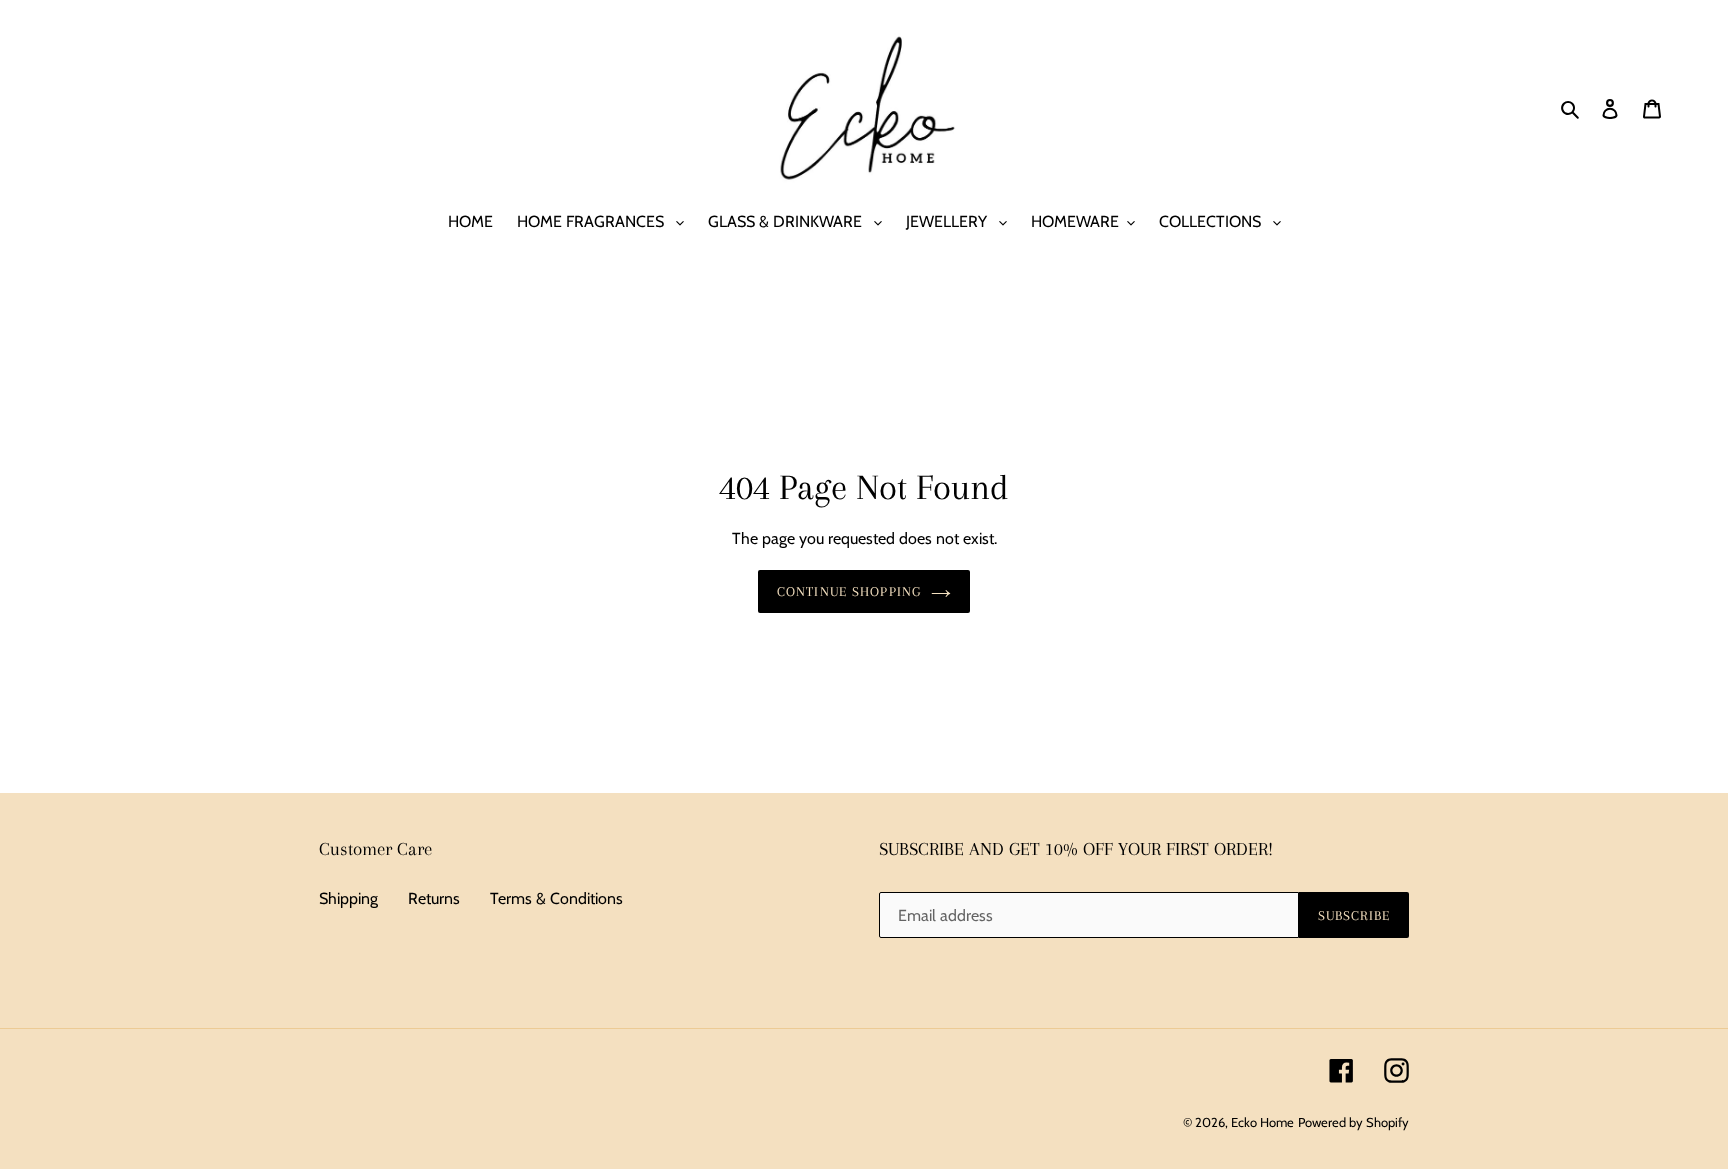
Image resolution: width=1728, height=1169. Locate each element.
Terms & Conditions (556, 898)
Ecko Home (1262, 1122)
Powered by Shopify (1353, 1122)
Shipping (348, 898)
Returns (434, 898)
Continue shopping (849, 591)
